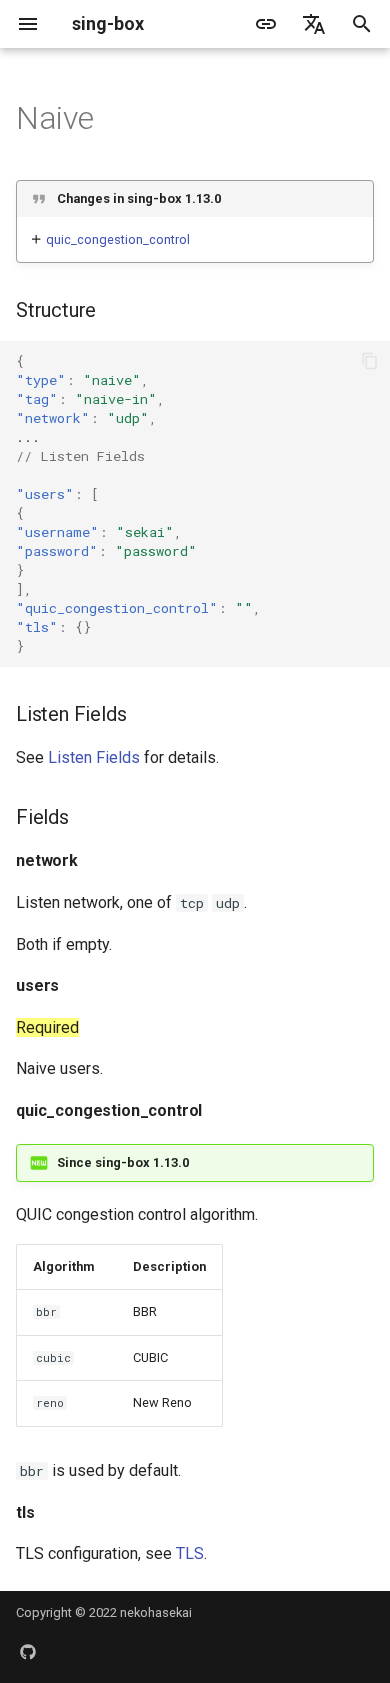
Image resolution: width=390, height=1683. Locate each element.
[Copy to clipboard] (370, 361)
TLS (190, 1553)
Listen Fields (94, 757)
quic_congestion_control (118, 239)
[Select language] (314, 24)
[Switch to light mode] (266, 24)
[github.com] (28, 1651)
